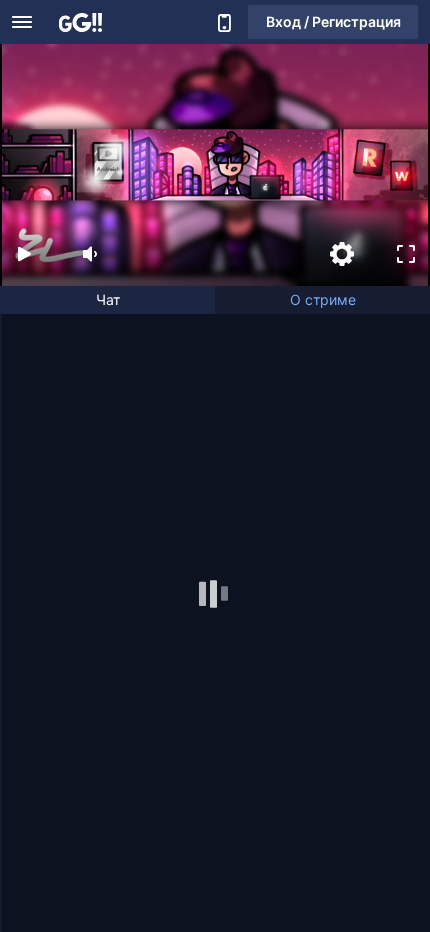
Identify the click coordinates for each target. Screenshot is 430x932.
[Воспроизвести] (24, 254)
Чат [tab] (108, 299)
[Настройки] (342, 254)
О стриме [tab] (323, 299)
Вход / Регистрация (333, 21)
